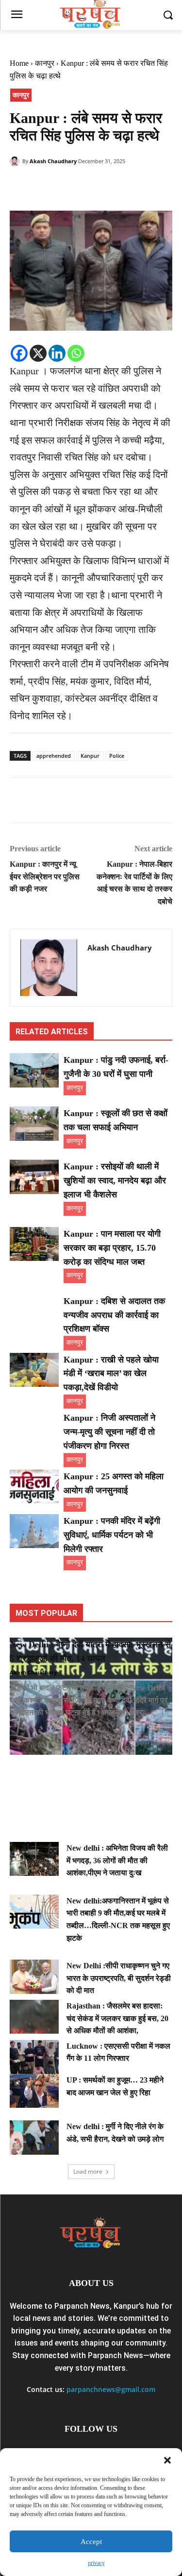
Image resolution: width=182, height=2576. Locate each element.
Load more (88, 2171)
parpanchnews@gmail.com (111, 2389)
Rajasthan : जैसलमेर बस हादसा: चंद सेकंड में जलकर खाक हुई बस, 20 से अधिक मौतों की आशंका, (117, 2018)
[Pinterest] (64, 186)
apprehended (54, 756)
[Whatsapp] (76, 353)
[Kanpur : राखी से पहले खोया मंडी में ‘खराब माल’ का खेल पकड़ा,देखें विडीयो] (34, 1370)
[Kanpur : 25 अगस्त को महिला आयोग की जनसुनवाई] (34, 1487)
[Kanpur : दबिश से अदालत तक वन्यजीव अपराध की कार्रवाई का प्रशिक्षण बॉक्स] (34, 1311)
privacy (96, 2563)
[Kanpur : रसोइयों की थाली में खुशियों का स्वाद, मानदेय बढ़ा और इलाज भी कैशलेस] (34, 1177)
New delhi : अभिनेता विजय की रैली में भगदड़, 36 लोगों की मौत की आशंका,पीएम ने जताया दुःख (117, 1860)
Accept (91, 2542)
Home (19, 63)
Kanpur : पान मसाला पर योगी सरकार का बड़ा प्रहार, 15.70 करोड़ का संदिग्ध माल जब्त (112, 1248)
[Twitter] (42, 186)
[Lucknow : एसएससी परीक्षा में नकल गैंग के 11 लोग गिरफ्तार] (34, 2057)
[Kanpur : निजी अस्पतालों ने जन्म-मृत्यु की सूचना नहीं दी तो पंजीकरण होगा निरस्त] (34, 1428)
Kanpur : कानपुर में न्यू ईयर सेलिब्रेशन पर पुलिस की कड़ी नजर (45, 876)
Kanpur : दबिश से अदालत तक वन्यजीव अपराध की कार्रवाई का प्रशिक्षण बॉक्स (114, 1315)
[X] (38, 353)
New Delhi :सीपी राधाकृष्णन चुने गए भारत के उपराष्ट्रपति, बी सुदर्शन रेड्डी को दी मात (119, 1978)
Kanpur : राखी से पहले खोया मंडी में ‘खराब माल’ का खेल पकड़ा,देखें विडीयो (111, 1374)
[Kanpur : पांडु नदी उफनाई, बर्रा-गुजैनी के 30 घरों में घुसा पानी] (34, 1070)
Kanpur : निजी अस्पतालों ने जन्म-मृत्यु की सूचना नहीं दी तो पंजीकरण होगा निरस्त (109, 1432)
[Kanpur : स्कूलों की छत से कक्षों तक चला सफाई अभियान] (34, 1123)
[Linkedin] (57, 353)
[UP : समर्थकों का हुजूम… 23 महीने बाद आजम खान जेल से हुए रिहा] (34, 2091)
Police (117, 756)
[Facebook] (19, 186)
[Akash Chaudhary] (16, 161)
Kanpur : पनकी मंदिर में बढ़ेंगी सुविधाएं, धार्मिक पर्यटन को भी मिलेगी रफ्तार (112, 1535)
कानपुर (45, 63)
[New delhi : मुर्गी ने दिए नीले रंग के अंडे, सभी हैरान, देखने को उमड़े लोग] (34, 2137)
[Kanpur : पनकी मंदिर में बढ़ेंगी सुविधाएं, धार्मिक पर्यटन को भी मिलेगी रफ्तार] (34, 1531)
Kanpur (90, 756)
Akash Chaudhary (53, 161)
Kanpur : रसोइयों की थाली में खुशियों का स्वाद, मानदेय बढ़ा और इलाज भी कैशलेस (115, 1181)
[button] (167, 2460)
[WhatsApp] (86, 186)
